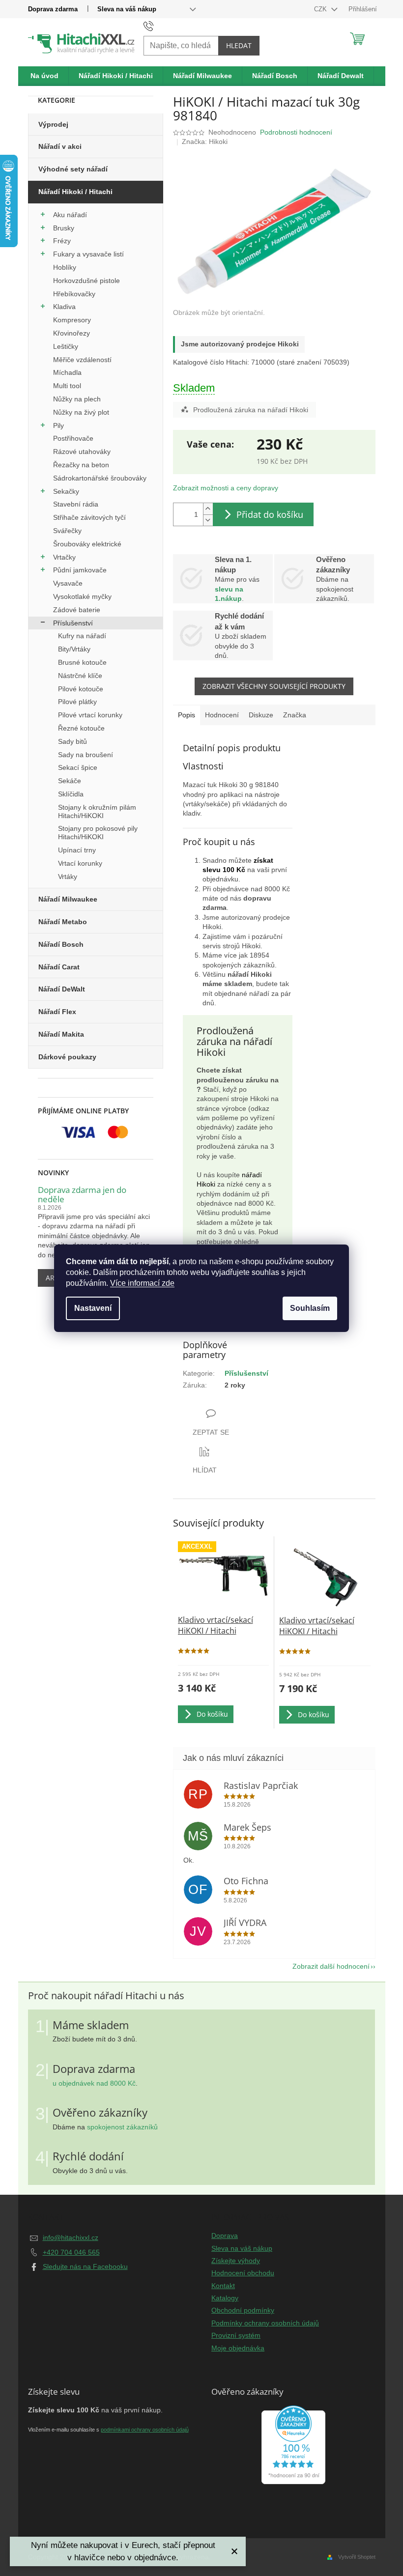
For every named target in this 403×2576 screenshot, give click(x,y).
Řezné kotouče (81, 728)
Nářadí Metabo (63, 922)
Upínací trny (77, 850)
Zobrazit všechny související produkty (274, 686)
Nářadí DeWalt (62, 989)
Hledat (239, 45)
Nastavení (93, 1308)
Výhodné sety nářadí (73, 169)
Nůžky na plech (77, 399)
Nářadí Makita (61, 1034)
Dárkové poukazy (67, 1057)
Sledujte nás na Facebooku (85, 2266)
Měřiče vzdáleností (82, 360)
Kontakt (223, 2286)
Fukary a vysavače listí (88, 254)
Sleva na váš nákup (127, 9)
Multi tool (67, 386)
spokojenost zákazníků (122, 2127)
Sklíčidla (71, 794)
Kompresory (72, 320)
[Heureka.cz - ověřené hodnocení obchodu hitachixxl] (293, 2445)
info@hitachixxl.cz (71, 2237)
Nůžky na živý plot (81, 412)
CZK (321, 9)
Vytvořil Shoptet (357, 2557)
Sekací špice (78, 767)
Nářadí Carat (59, 967)
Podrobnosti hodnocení (296, 132)
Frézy (62, 241)
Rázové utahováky (82, 452)
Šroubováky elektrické (87, 544)
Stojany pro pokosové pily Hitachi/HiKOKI (98, 833)
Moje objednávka (238, 2348)
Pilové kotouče (81, 689)
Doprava (225, 2236)
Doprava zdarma (53, 9)
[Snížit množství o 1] (208, 520)
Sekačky (66, 491)
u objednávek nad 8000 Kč (94, 2083)
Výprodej (53, 124)
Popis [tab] (187, 715)
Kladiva (64, 307)
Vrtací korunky (80, 863)
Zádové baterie (77, 610)
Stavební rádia (76, 504)
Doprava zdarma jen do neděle (82, 1195)
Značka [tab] (295, 715)
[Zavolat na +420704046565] (158, 26)
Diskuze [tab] (261, 715)
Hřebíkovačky (74, 294)
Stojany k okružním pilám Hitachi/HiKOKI (97, 811)
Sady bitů (72, 741)
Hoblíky (65, 267)
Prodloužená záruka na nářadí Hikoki (251, 410)
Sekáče (70, 781)
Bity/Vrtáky (74, 649)
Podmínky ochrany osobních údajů (265, 2323)
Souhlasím (310, 1308)
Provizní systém (236, 2335)
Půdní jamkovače (80, 570)
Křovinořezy (72, 333)
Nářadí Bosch (61, 944)
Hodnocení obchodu (243, 2273)
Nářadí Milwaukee (68, 899)
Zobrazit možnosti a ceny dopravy (226, 488)
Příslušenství (73, 623)
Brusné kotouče (82, 662)
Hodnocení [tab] (222, 715)
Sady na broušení (86, 755)
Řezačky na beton (81, 465)
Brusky (64, 228)
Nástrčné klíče (80, 676)
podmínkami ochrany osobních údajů (145, 2430)
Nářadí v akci (60, 146)
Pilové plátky (77, 702)
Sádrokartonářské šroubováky (100, 478)
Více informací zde (142, 1283)
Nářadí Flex (57, 1012)
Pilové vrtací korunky (90, 715)
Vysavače (68, 583)
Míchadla (67, 372)
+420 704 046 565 (71, 2252)
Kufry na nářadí (82, 636)
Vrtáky (68, 877)
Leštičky (66, 346)
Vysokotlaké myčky (82, 596)
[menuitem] (45, 76)
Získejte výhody (236, 2261)
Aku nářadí (70, 215)
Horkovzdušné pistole (86, 281)
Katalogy (225, 2298)
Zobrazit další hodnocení (331, 1966)
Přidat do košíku (270, 514)
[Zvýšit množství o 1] (208, 509)
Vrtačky (64, 557)
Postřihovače (73, 438)
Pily (58, 425)
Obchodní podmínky (243, 2310)
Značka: (205, 142)
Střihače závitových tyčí (89, 517)
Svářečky (67, 531)
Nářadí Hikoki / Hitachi (75, 192)
